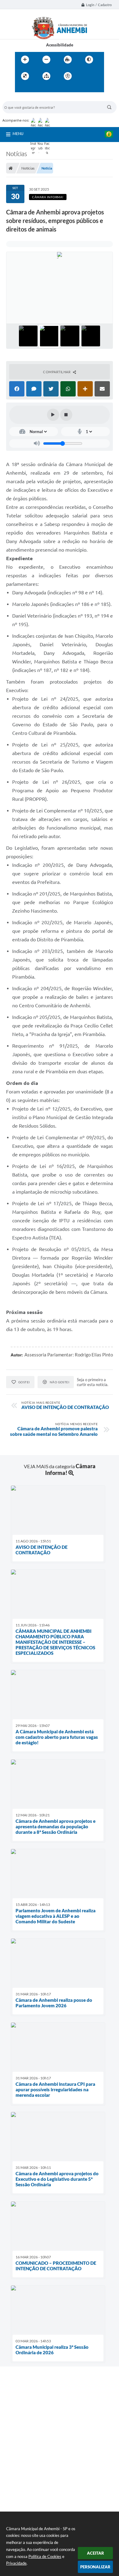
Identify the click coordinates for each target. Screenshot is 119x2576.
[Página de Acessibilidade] (68, 76)
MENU (18, 133)
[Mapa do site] (46, 76)
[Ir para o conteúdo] (85, 76)
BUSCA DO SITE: (20, 98)
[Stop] (66, 415)
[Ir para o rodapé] (48, 89)
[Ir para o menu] (21, 89)
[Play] (53, 415)
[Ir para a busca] (34, 89)
